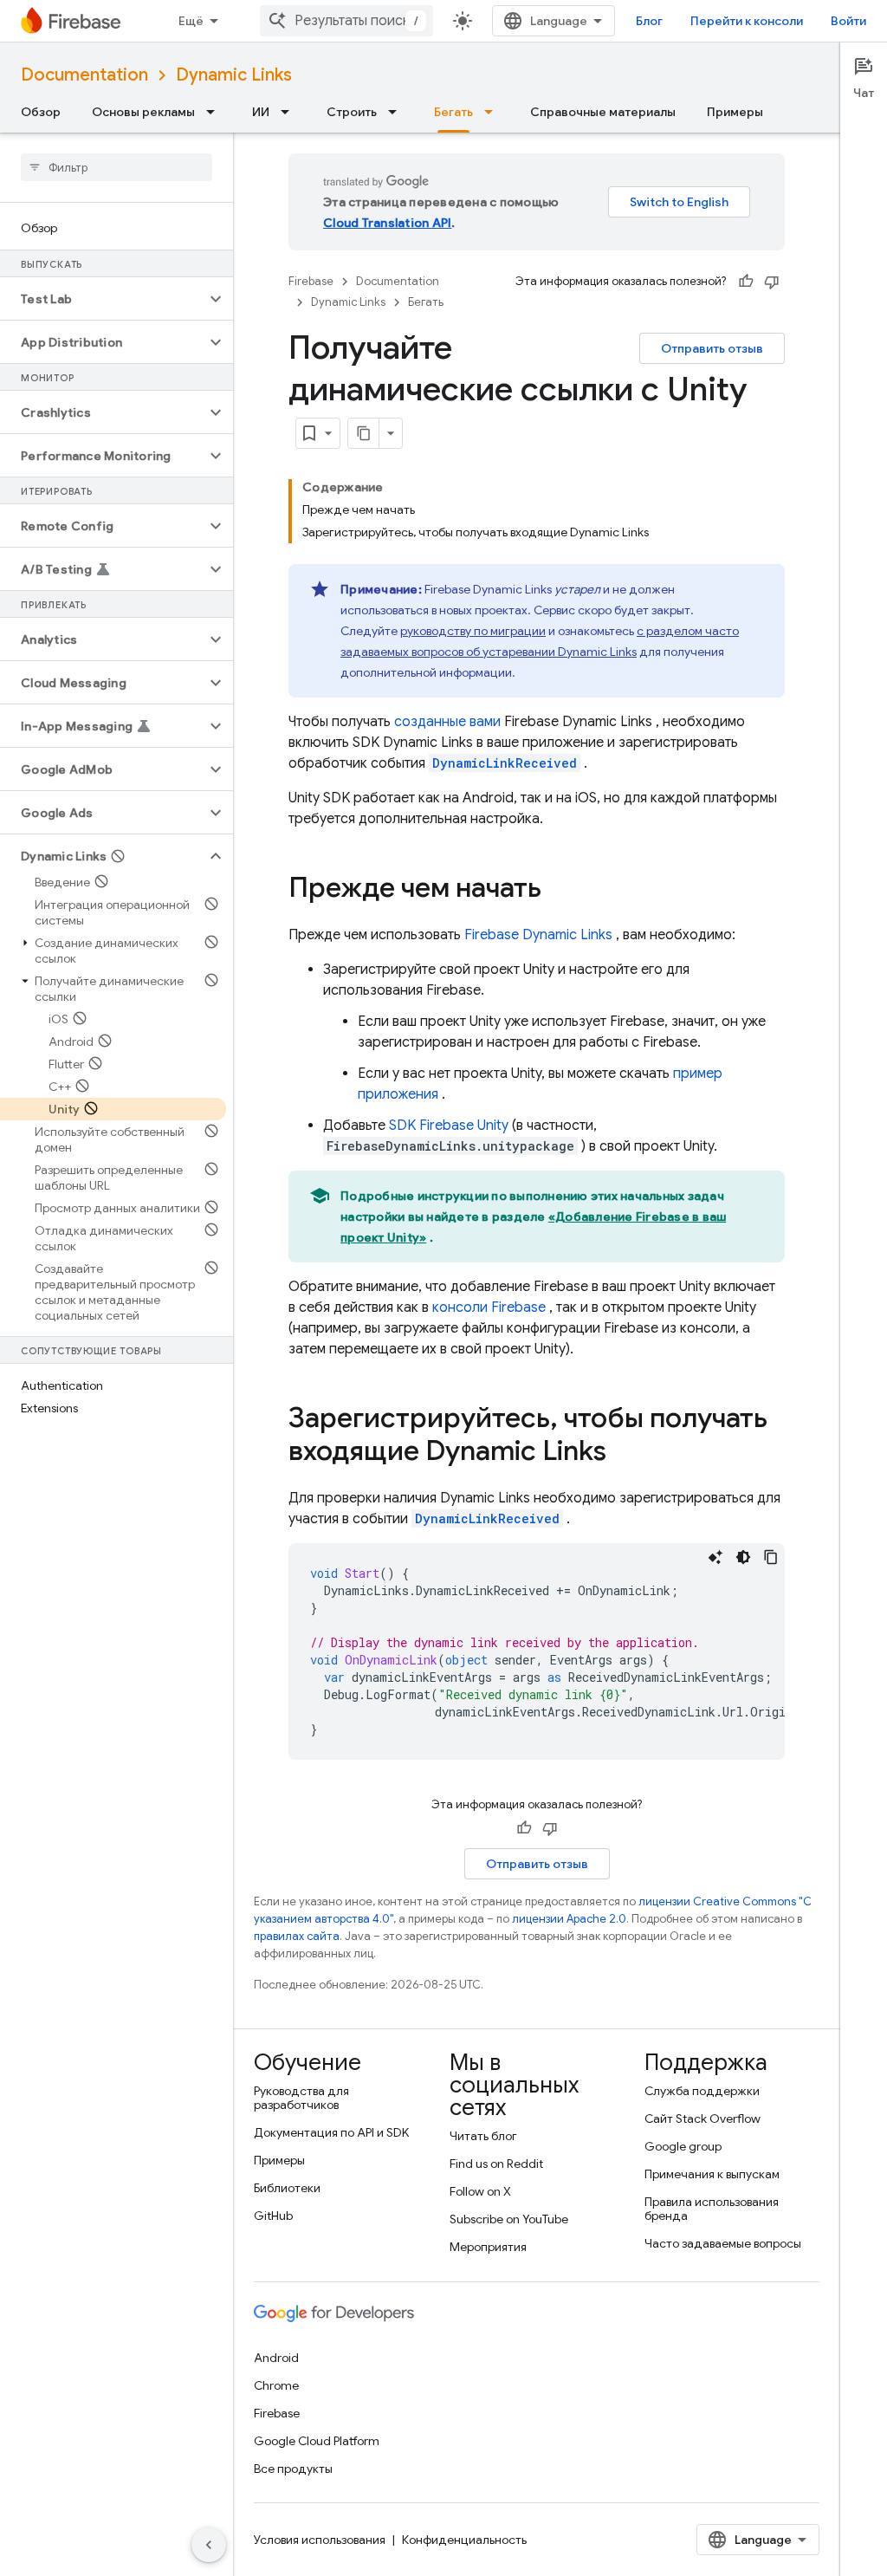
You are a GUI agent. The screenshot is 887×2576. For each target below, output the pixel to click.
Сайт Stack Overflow (702, 2119)
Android (276, 2358)
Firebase (311, 281)
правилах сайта (297, 1936)
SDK (449, 1126)
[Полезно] (746, 282)
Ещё (191, 21)
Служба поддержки (702, 2091)
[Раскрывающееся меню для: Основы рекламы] (216, 112)
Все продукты (293, 2469)
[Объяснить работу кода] (715, 1557)
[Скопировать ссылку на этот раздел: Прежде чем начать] (559, 890)
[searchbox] (117, 167)
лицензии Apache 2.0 (569, 1919)
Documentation (84, 75)
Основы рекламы (143, 112)
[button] (103, 299)
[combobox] (346, 21)
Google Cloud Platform (317, 2441)
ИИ (261, 112)
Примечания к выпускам (712, 2174)
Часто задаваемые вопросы (723, 2243)
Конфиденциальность (464, 2540)
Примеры (735, 112)
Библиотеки (287, 2188)
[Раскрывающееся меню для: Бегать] (494, 112)
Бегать (453, 112)
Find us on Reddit (496, 2164)
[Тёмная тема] (743, 1557)
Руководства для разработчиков (301, 2098)
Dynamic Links (234, 75)
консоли (489, 1307)
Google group (683, 2146)
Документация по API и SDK (331, 2132)
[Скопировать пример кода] (771, 1557)
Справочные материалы (603, 112)
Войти (848, 21)
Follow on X (480, 2191)
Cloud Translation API (387, 223)
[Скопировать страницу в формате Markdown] (364, 433)
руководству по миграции (473, 631)
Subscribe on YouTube (509, 2219)
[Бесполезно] (772, 282)
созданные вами (447, 722)
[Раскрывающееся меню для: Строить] (398, 112)
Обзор (41, 112)
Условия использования (320, 2540)
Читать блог (483, 2136)
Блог (649, 21)
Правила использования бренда (712, 2209)
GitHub (273, 2216)
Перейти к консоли (747, 21)
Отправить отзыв (712, 348)
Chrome (276, 2385)
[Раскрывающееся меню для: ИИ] (290, 112)
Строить (352, 112)
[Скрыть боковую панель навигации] (209, 2545)
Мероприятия (488, 2247)
